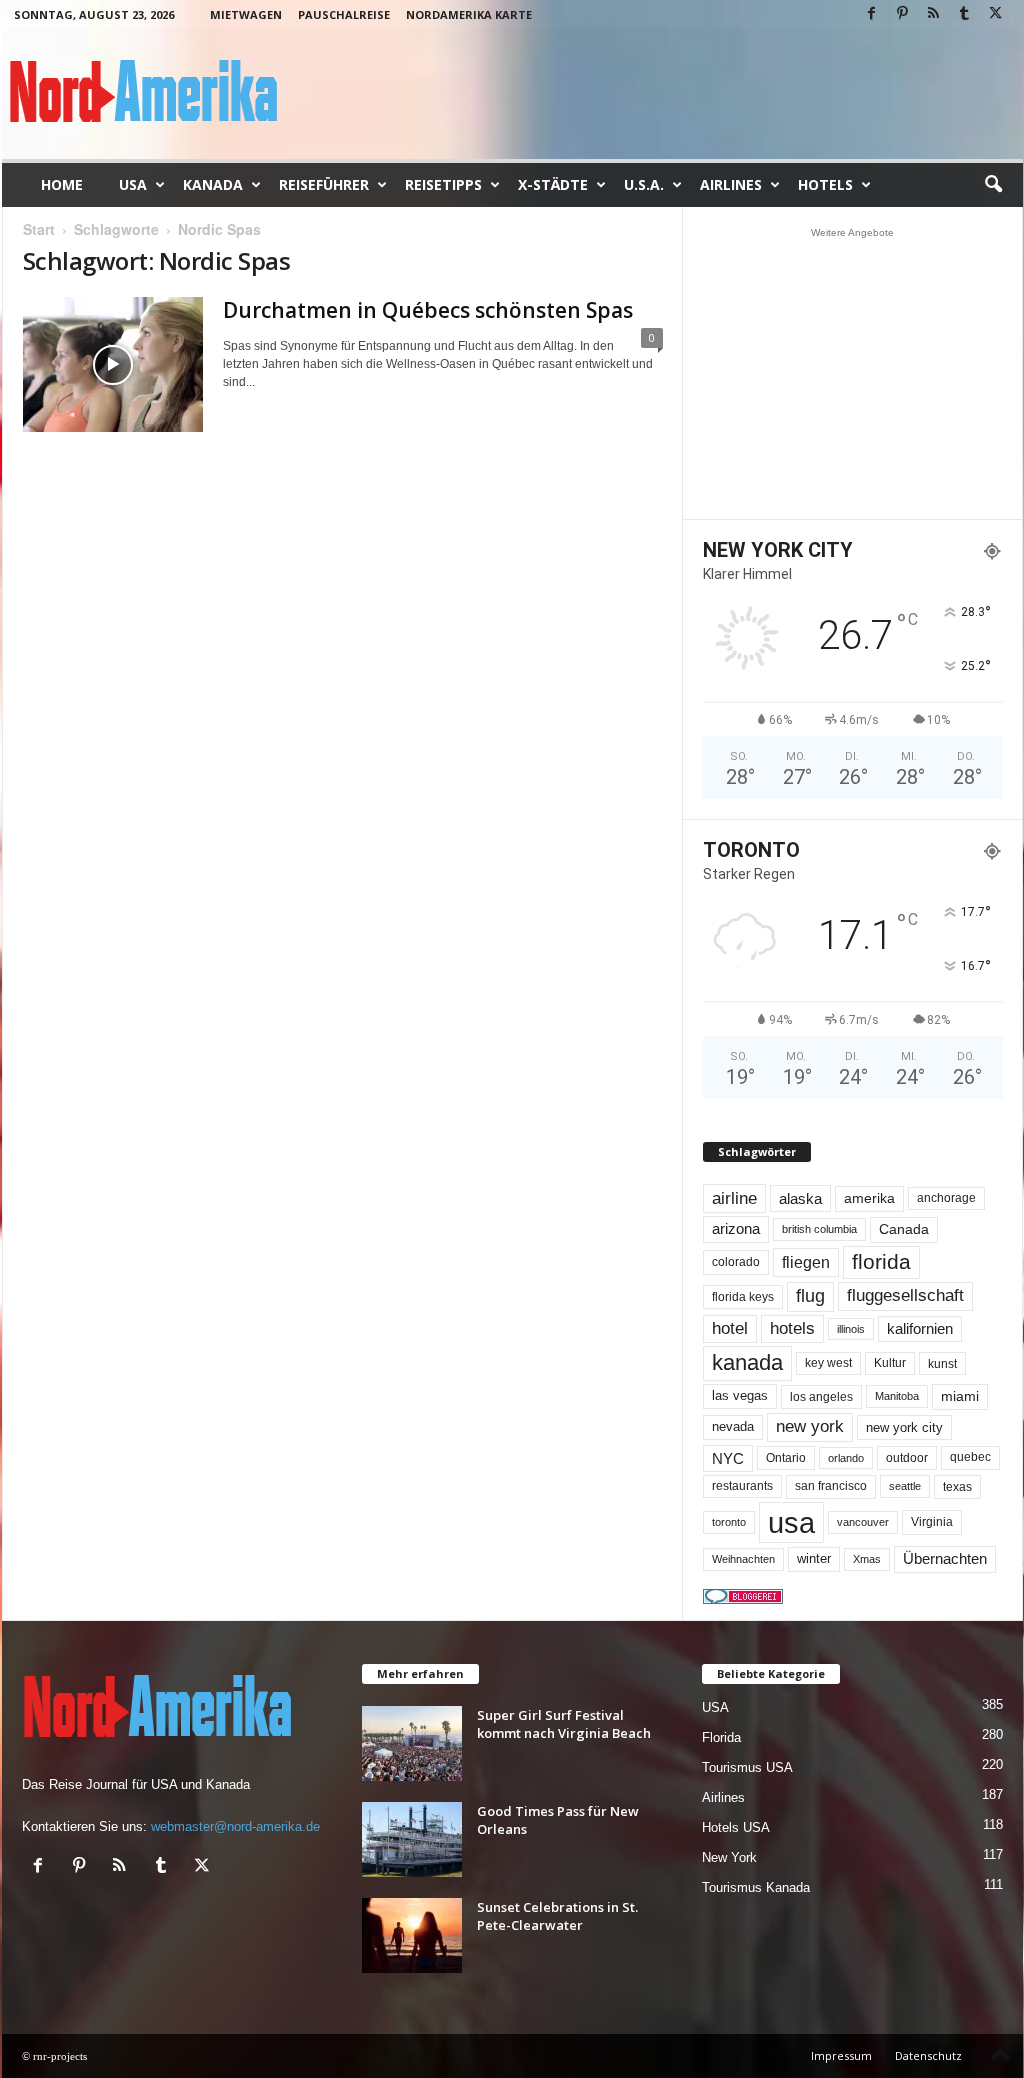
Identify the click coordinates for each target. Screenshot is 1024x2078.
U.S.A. (644, 184)
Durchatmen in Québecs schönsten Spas (428, 310)
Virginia (932, 1522)
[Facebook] (872, 14)
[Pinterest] (903, 14)
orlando (846, 1458)
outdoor (907, 1457)
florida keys (743, 1296)
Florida (721, 1737)
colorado (736, 1262)
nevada (733, 1426)
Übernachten (945, 1559)
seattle (905, 1486)
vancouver (863, 1522)
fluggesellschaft (905, 1295)
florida (881, 1261)
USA (133, 184)
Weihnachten (743, 1559)
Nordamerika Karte (469, 14)
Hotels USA (736, 1827)
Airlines (731, 184)
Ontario (786, 1458)
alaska (800, 1198)
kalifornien (920, 1328)
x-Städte (553, 184)
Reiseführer (324, 184)
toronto (729, 1522)
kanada (747, 1362)
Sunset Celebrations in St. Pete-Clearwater (557, 1916)
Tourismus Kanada (756, 1887)
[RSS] (934, 14)
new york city (904, 1427)
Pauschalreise (344, 14)
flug (810, 1296)
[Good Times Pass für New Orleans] (412, 1839)
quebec (970, 1457)
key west (828, 1363)
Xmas (867, 1559)
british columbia (819, 1229)
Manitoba (897, 1396)
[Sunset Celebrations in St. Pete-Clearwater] (412, 1935)
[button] (993, 185)
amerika (869, 1198)
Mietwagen (246, 14)
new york (810, 1426)
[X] (996, 14)
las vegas (740, 1396)
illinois (851, 1329)
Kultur (890, 1363)
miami (960, 1396)
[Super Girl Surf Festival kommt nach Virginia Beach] (412, 1743)
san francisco (831, 1486)
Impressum (841, 2055)
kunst (942, 1363)
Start (39, 229)
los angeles (821, 1397)
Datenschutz (928, 2055)
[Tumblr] (965, 14)
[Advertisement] (852, 373)
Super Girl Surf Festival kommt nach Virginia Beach (564, 1724)
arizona (736, 1229)
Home (62, 184)
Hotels (825, 184)
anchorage (946, 1198)
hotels (792, 1328)
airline (734, 1198)
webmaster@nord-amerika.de (235, 1826)
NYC (728, 1458)
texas (957, 1487)
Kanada (213, 184)
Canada (904, 1229)
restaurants (742, 1486)
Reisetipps (443, 184)
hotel (730, 1328)
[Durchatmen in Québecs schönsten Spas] (113, 364)
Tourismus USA (747, 1767)
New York (729, 1857)
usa (791, 1522)
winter (814, 1558)
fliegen (806, 1262)
